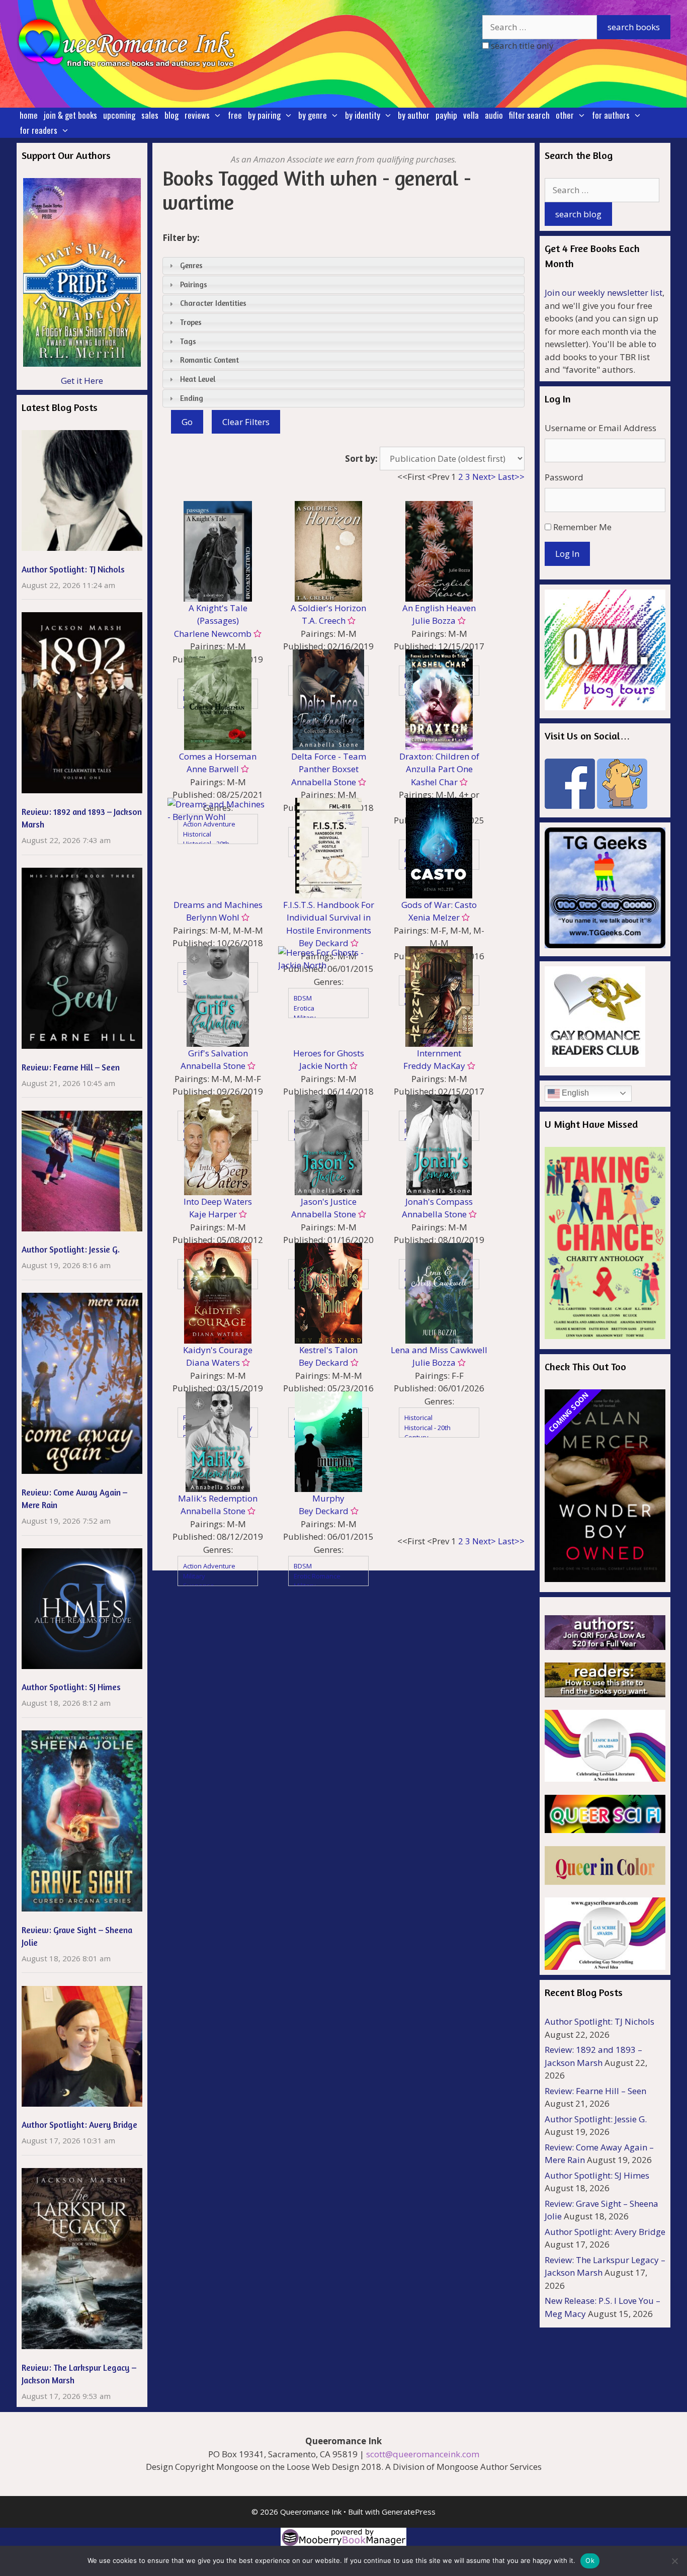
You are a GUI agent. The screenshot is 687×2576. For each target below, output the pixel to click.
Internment (439, 1053)
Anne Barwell (213, 769)
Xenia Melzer (434, 917)
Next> (484, 477)
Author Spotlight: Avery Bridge (79, 2125)
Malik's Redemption (218, 1498)
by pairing (264, 115)
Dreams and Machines (218, 905)
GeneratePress (409, 2512)
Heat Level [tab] (198, 379)
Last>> (511, 477)
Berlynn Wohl (213, 917)
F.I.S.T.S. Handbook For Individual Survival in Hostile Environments (329, 918)
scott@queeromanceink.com (423, 2454)
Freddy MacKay (434, 1066)
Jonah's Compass (439, 1201)
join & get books (70, 115)
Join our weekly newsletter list (604, 293)
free (235, 115)
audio (494, 115)
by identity (363, 115)
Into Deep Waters (218, 1201)
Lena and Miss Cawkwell (439, 1350)
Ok (590, 2560)
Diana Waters (213, 1362)
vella (471, 115)
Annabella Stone (324, 782)
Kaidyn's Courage (218, 1350)
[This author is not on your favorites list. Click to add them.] (256, 634)
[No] (674, 2561)
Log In (567, 554)
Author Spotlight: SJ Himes (71, 1687)
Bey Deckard (324, 1362)
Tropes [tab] (191, 322)
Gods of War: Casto (439, 905)
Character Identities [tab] (213, 303)
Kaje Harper (213, 1214)
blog (171, 115)
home (29, 115)
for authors (611, 115)
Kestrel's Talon (328, 1350)
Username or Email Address (600, 428)
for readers (38, 130)
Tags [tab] (188, 341)
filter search (529, 115)
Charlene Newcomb (213, 634)
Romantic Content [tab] (209, 360)
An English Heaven (439, 608)
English (574, 1093)
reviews (197, 115)
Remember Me (582, 527)
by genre (313, 115)
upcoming (119, 115)
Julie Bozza (434, 620)
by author (414, 115)
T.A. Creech (324, 620)
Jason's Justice (329, 1201)
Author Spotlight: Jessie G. (71, 1249)
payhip (446, 115)
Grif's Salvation (218, 1053)
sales (150, 115)
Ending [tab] (192, 398)
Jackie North (323, 1066)
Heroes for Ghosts (329, 1053)
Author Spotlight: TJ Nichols (73, 569)
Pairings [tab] (194, 284)
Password (564, 477)
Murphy (328, 1498)
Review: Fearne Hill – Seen (71, 1067)
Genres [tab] (191, 265)
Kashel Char (434, 782)
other (565, 115)
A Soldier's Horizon (328, 608)
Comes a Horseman (218, 756)
